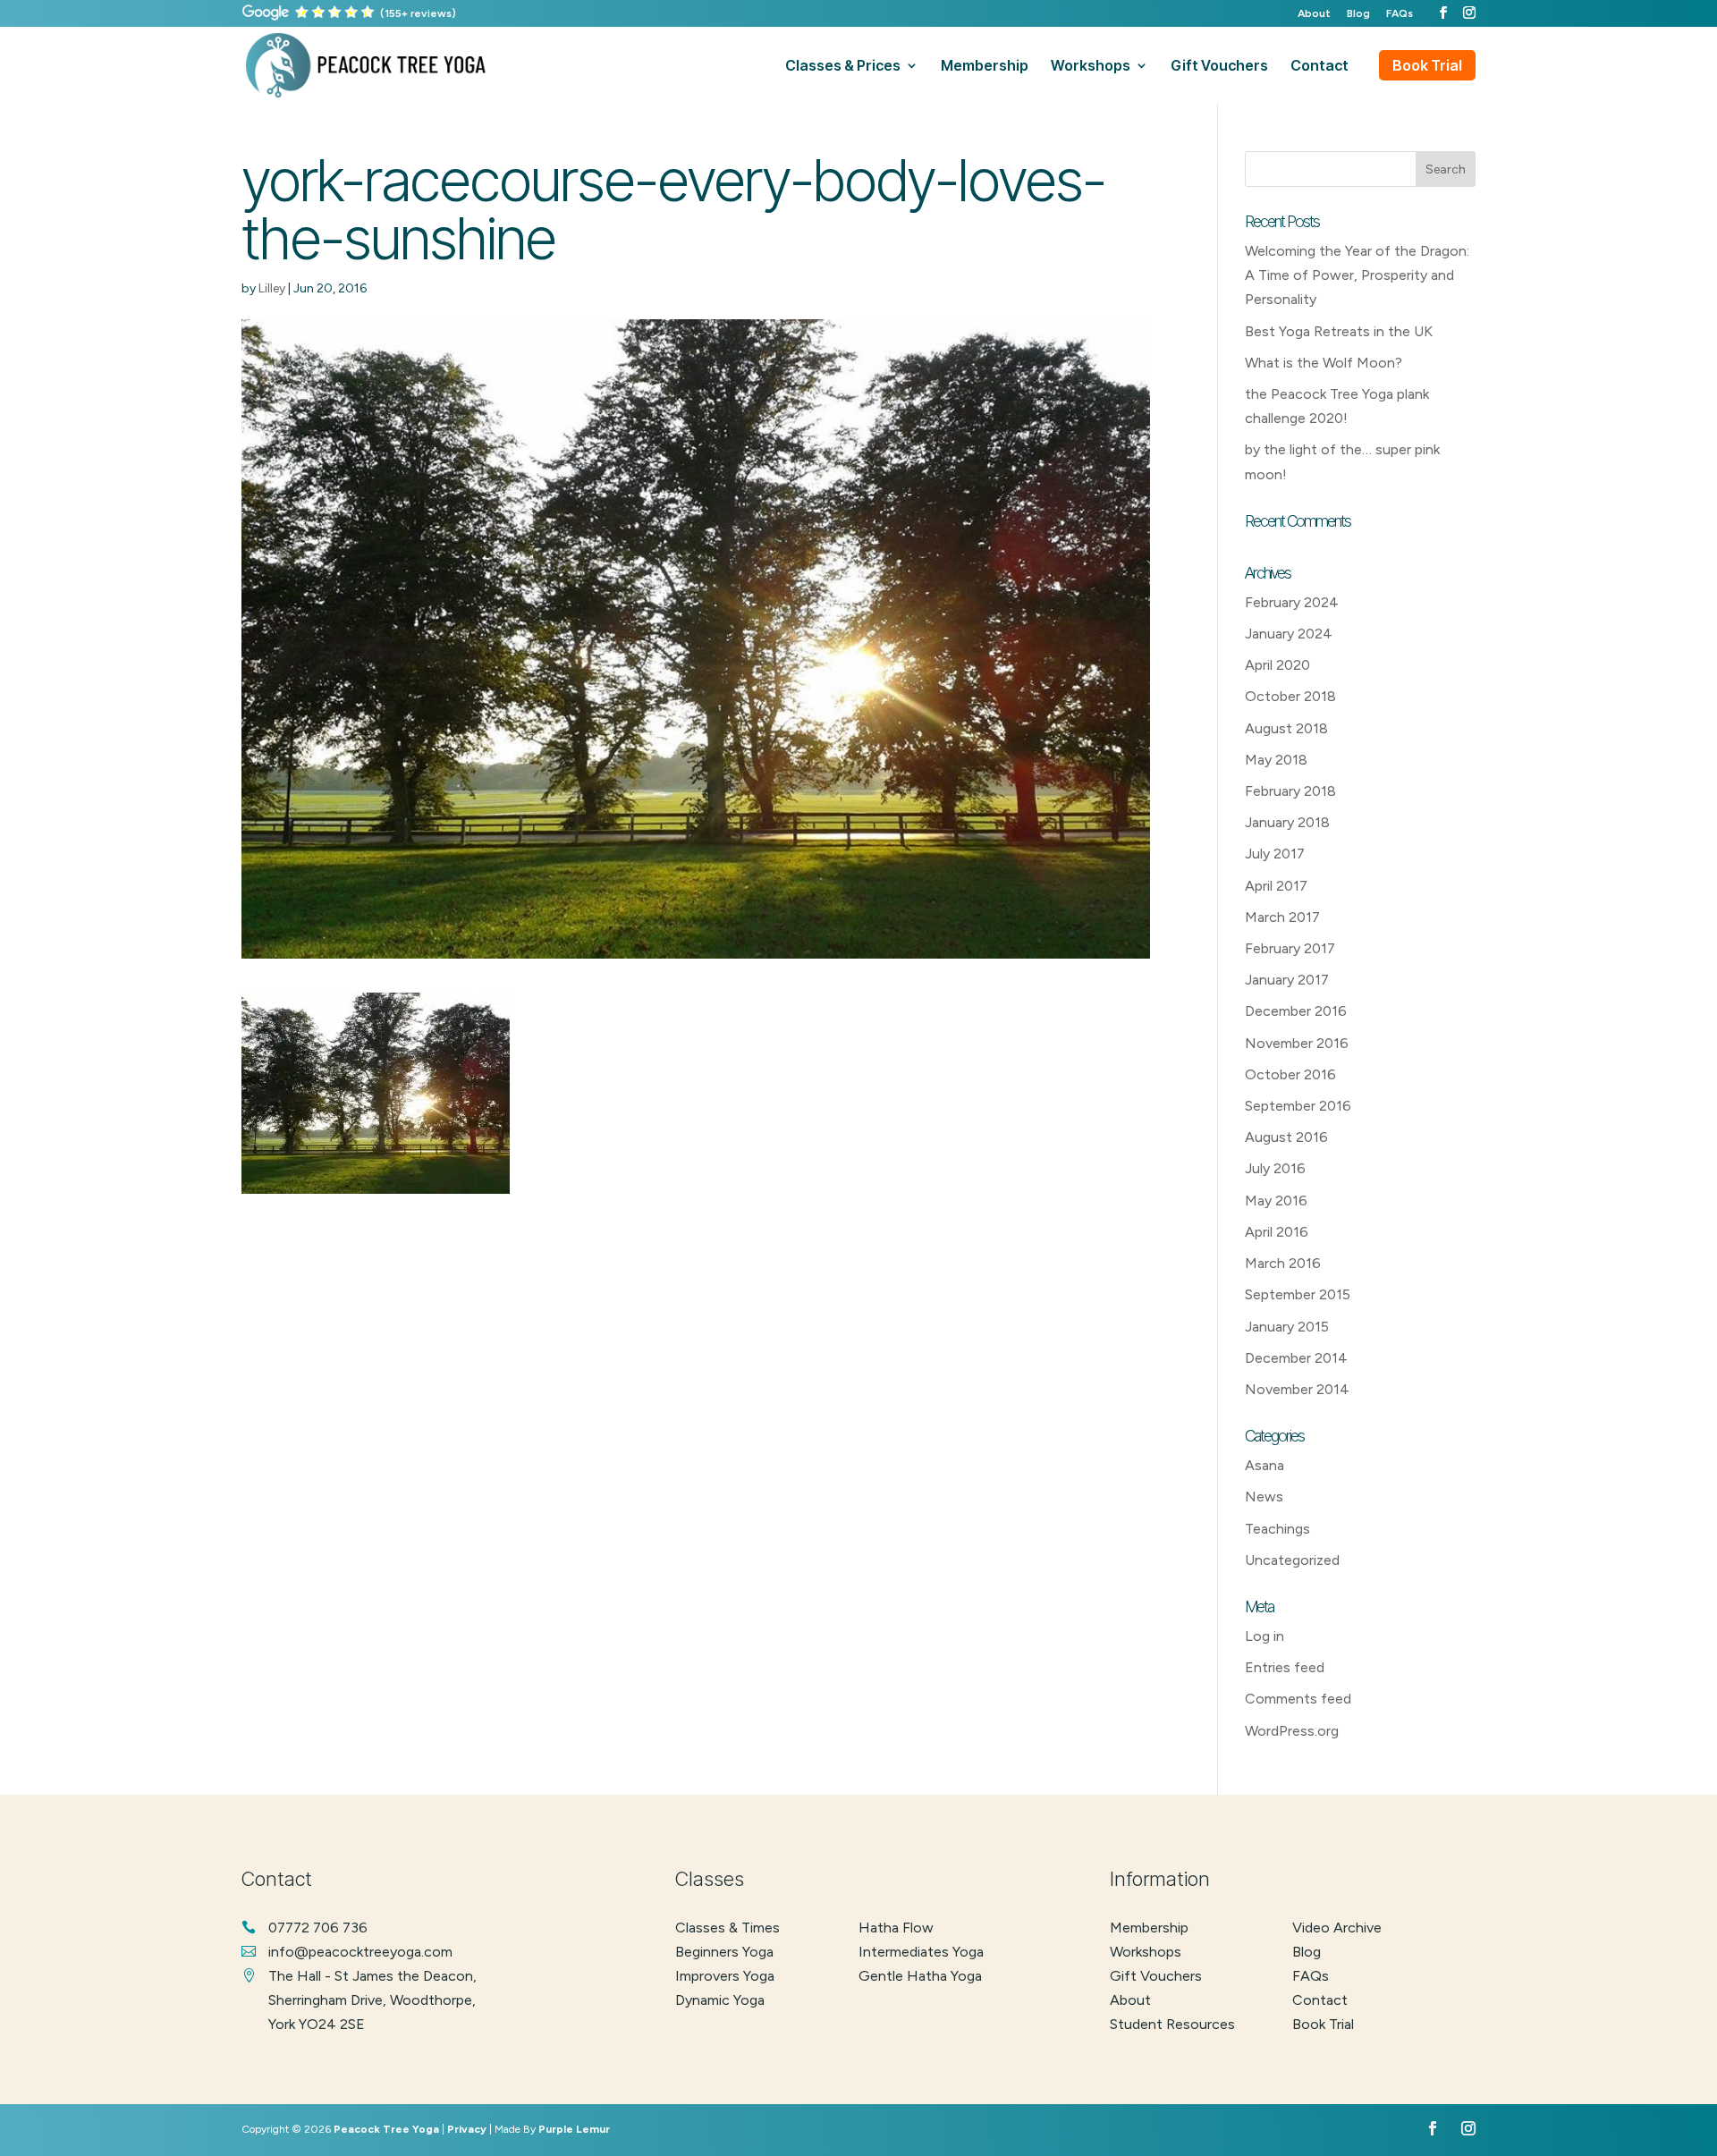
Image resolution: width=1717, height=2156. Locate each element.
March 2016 (1283, 1263)
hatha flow (896, 1928)
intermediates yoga (921, 1952)
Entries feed (1285, 1667)
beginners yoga (724, 1952)
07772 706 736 (318, 1928)
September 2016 (1298, 1106)
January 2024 (1289, 634)
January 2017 (1287, 980)
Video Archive (1337, 1928)
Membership (1149, 1928)
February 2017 (1290, 948)
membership (985, 67)
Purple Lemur (574, 2129)
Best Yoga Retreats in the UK (1339, 331)
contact (1319, 67)
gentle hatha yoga (920, 1976)
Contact (1320, 2000)
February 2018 (1290, 791)
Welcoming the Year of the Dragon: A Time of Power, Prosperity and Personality (1357, 275)
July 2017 (1275, 854)
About (1314, 14)
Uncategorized (1292, 1560)
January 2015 (1287, 1327)
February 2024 (1292, 602)
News (1264, 1497)
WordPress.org (1292, 1731)
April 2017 (1276, 886)
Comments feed (1298, 1699)
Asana (1264, 1465)
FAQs (1400, 14)
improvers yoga (725, 1976)
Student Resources (1172, 2024)
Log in (1264, 1636)
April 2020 (1277, 665)
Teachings (1277, 1529)
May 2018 (1276, 760)
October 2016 (1290, 1074)
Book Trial (1427, 65)
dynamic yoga (720, 2000)
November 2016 (1297, 1043)
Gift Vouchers (1156, 1976)
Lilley (272, 288)
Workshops (1146, 1952)
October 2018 (1290, 696)
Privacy (467, 2129)
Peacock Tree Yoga (386, 2129)
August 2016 (1286, 1137)
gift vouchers (1219, 67)
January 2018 (1287, 822)
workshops (1091, 67)
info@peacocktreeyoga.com (360, 1952)
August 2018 (1286, 728)
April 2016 (1277, 1232)
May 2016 (1276, 1201)
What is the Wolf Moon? (1324, 363)
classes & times (727, 1928)
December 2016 (1296, 1011)
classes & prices (843, 67)
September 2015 (1298, 1294)
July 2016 (1275, 1168)
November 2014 (1297, 1389)
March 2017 (1282, 917)
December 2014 (1296, 1358)
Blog (1358, 14)
